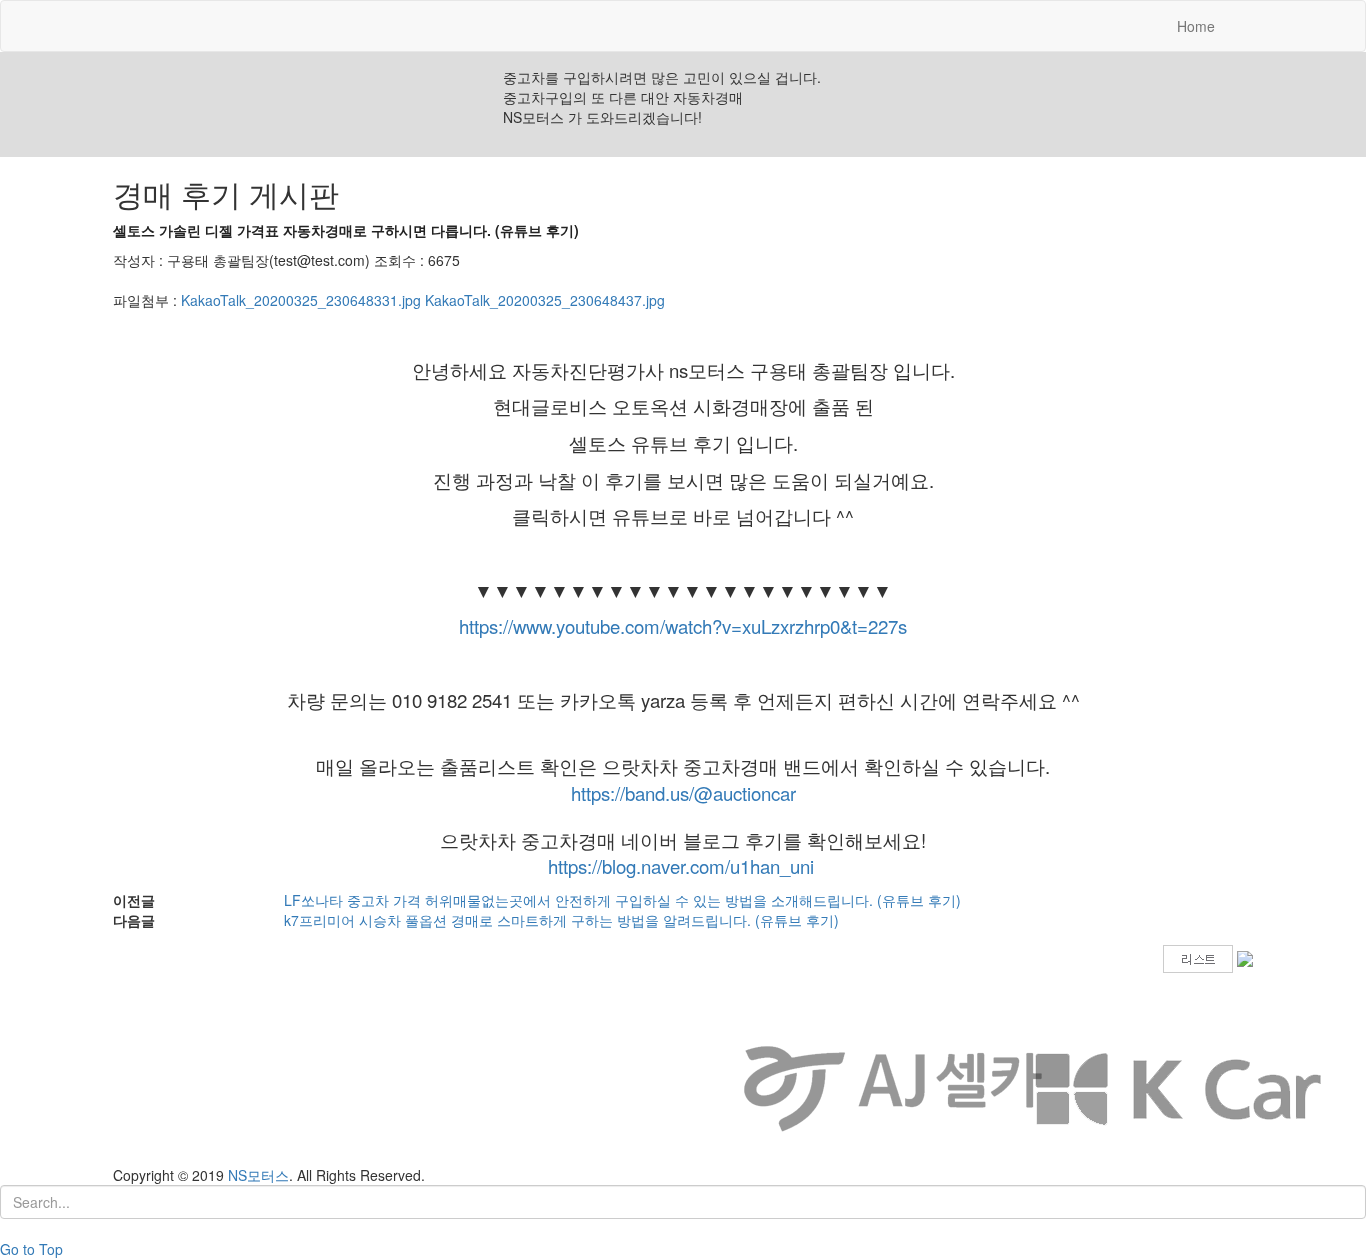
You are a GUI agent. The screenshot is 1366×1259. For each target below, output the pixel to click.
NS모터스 (258, 1175)
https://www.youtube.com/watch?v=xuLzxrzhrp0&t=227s (683, 626)
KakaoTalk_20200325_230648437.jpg (545, 300)
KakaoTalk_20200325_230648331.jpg (301, 300)
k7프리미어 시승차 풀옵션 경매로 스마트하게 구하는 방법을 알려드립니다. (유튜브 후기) (561, 920)
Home (1203, 25)
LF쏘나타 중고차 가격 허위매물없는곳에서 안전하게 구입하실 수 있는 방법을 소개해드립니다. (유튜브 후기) (622, 900)
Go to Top (31, 1249)
